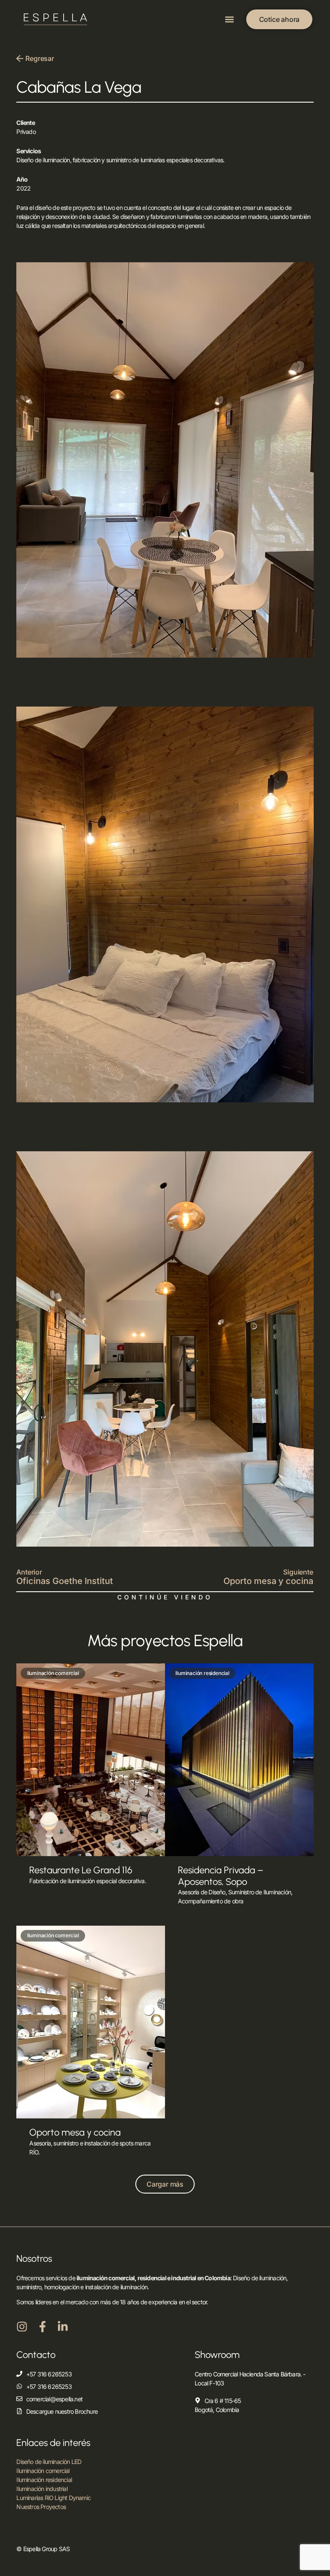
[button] (230, 20)
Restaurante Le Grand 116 (81, 1870)
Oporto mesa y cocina (75, 2132)
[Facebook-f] (43, 2327)
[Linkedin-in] (63, 2327)
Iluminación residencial (44, 2480)
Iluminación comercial (43, 2471)
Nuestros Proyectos (41, 2507)
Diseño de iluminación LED (49, 2462)
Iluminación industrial (42, 2489)
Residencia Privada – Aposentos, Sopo (221, 1876)
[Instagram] (22, 2327)
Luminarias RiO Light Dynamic (53, 2498)
